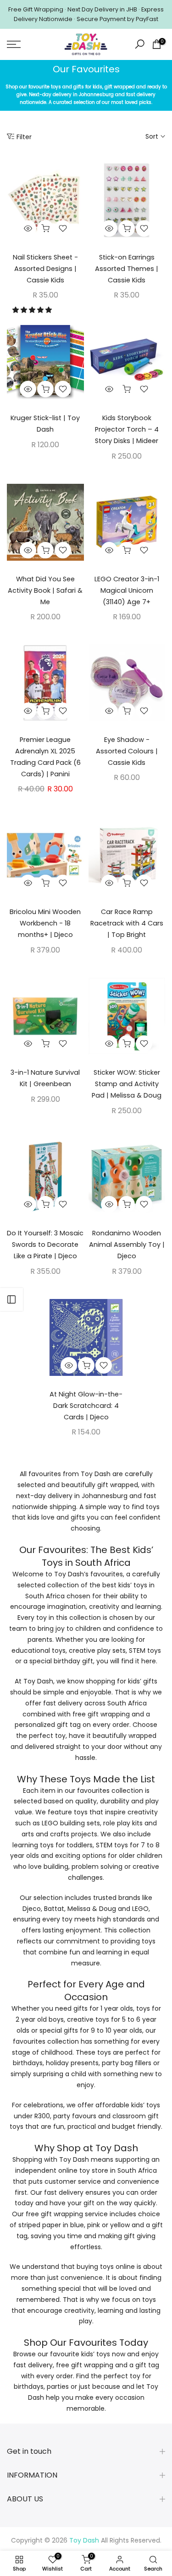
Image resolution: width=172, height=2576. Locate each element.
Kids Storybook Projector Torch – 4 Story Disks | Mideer (127, 429)
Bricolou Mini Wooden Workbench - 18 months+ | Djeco (45, 923)
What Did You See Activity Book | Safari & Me (45, 590)
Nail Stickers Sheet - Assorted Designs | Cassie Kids (45, 269)
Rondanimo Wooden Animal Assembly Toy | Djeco (127, 1245)
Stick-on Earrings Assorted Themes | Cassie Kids (127, 269)
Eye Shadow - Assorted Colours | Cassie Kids (127, 751)
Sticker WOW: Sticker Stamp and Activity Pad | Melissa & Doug (127, 1084)
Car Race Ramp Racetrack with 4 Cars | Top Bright (127, 923)
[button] (33, 310)
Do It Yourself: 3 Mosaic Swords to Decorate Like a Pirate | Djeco (45, 1245)
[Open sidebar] (11, 1299)
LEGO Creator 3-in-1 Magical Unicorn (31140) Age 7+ (127, 590)
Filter (24, 137)
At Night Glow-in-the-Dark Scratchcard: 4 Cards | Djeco (86, 1406)
